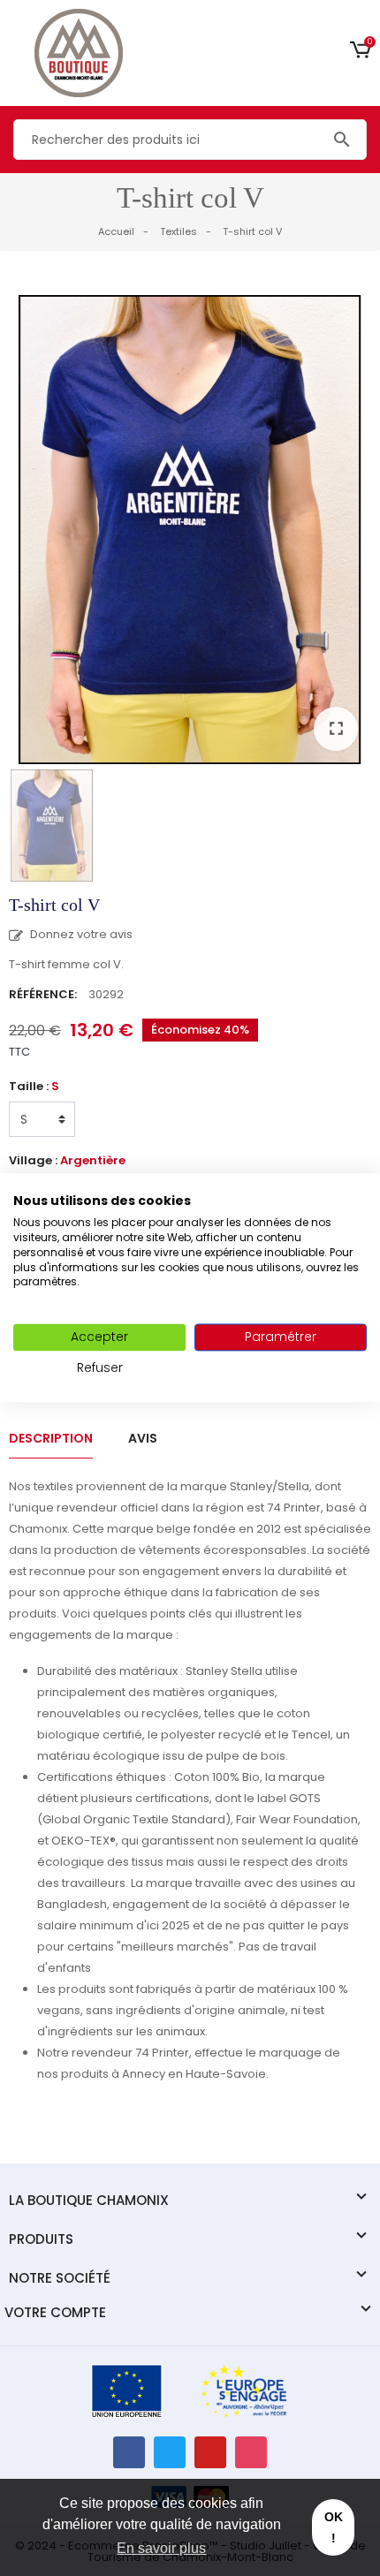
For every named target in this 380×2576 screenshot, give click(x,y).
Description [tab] (51, 1438)
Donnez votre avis (80, 934)
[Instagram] (251, 2452)
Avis (143, 1438)
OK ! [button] (334, 2527)
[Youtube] (210, 2452)
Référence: (43, 994)
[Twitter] (170, 2452)
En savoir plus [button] (161, 2548)
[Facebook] (129, 2452)
